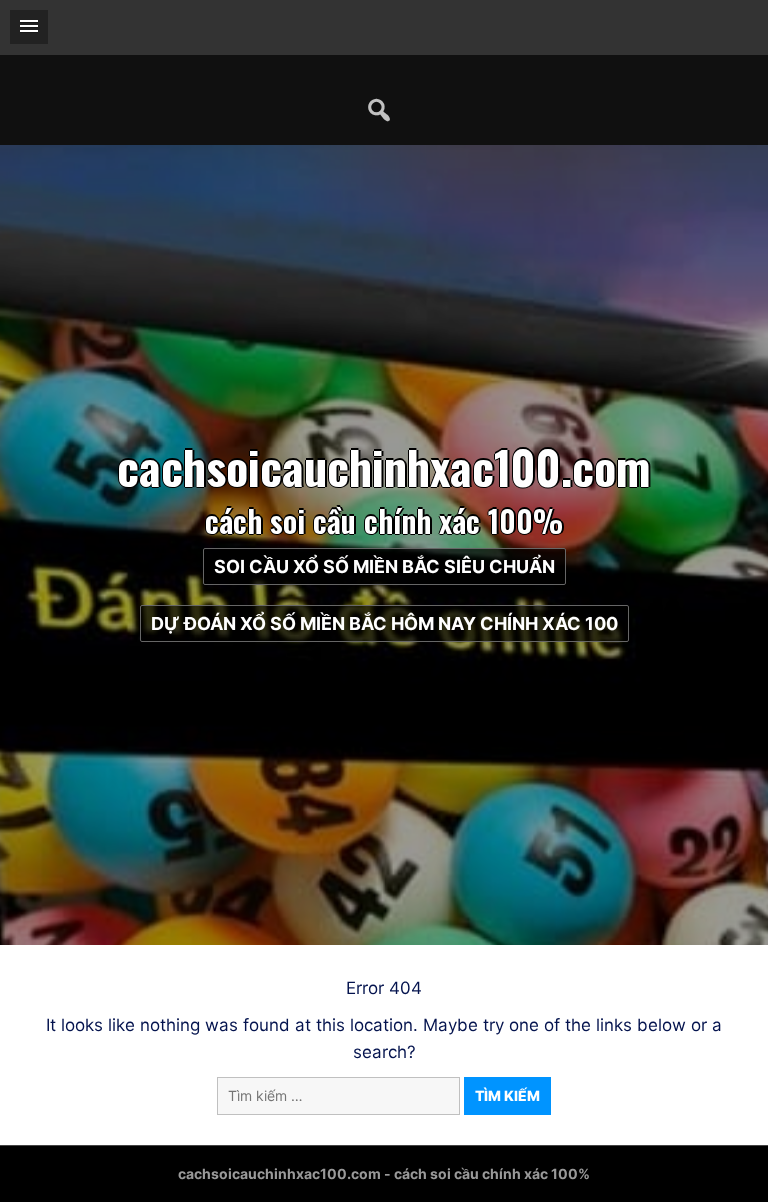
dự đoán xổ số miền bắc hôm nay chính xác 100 (384, 623)
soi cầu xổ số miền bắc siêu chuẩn (384, 566)
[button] (29, 27)
